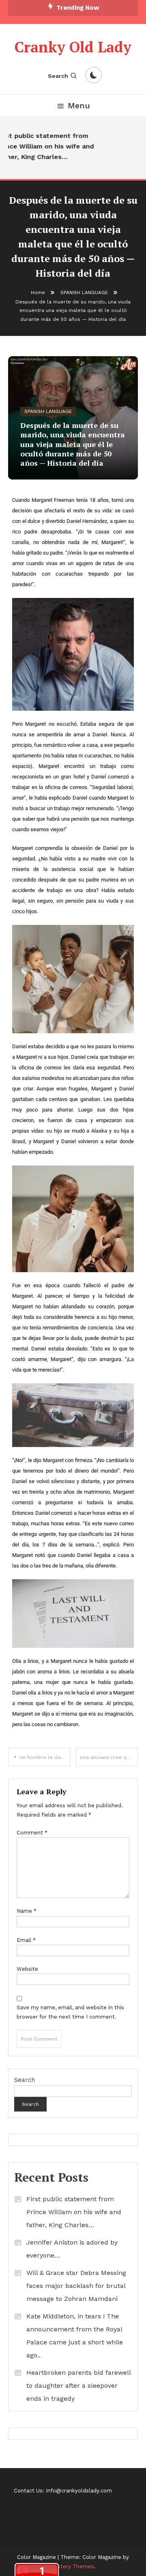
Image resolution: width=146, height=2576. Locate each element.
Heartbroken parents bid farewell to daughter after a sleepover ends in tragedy (78, 2386)
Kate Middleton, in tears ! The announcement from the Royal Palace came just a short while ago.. (75, 2336)
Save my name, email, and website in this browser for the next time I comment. (70, 2012)
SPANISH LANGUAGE (48, 411)
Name (27, 1911)
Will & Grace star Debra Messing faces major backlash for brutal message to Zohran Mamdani (76, 2286)
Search (58, 76)
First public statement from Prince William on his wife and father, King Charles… (74, 2212)
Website (27, 1969)
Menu (79, 105)
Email (26, 1940)
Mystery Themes (72, 2566)
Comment (32, 1833)
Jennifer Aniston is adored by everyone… (72, 2249)
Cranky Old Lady (73, 47)
